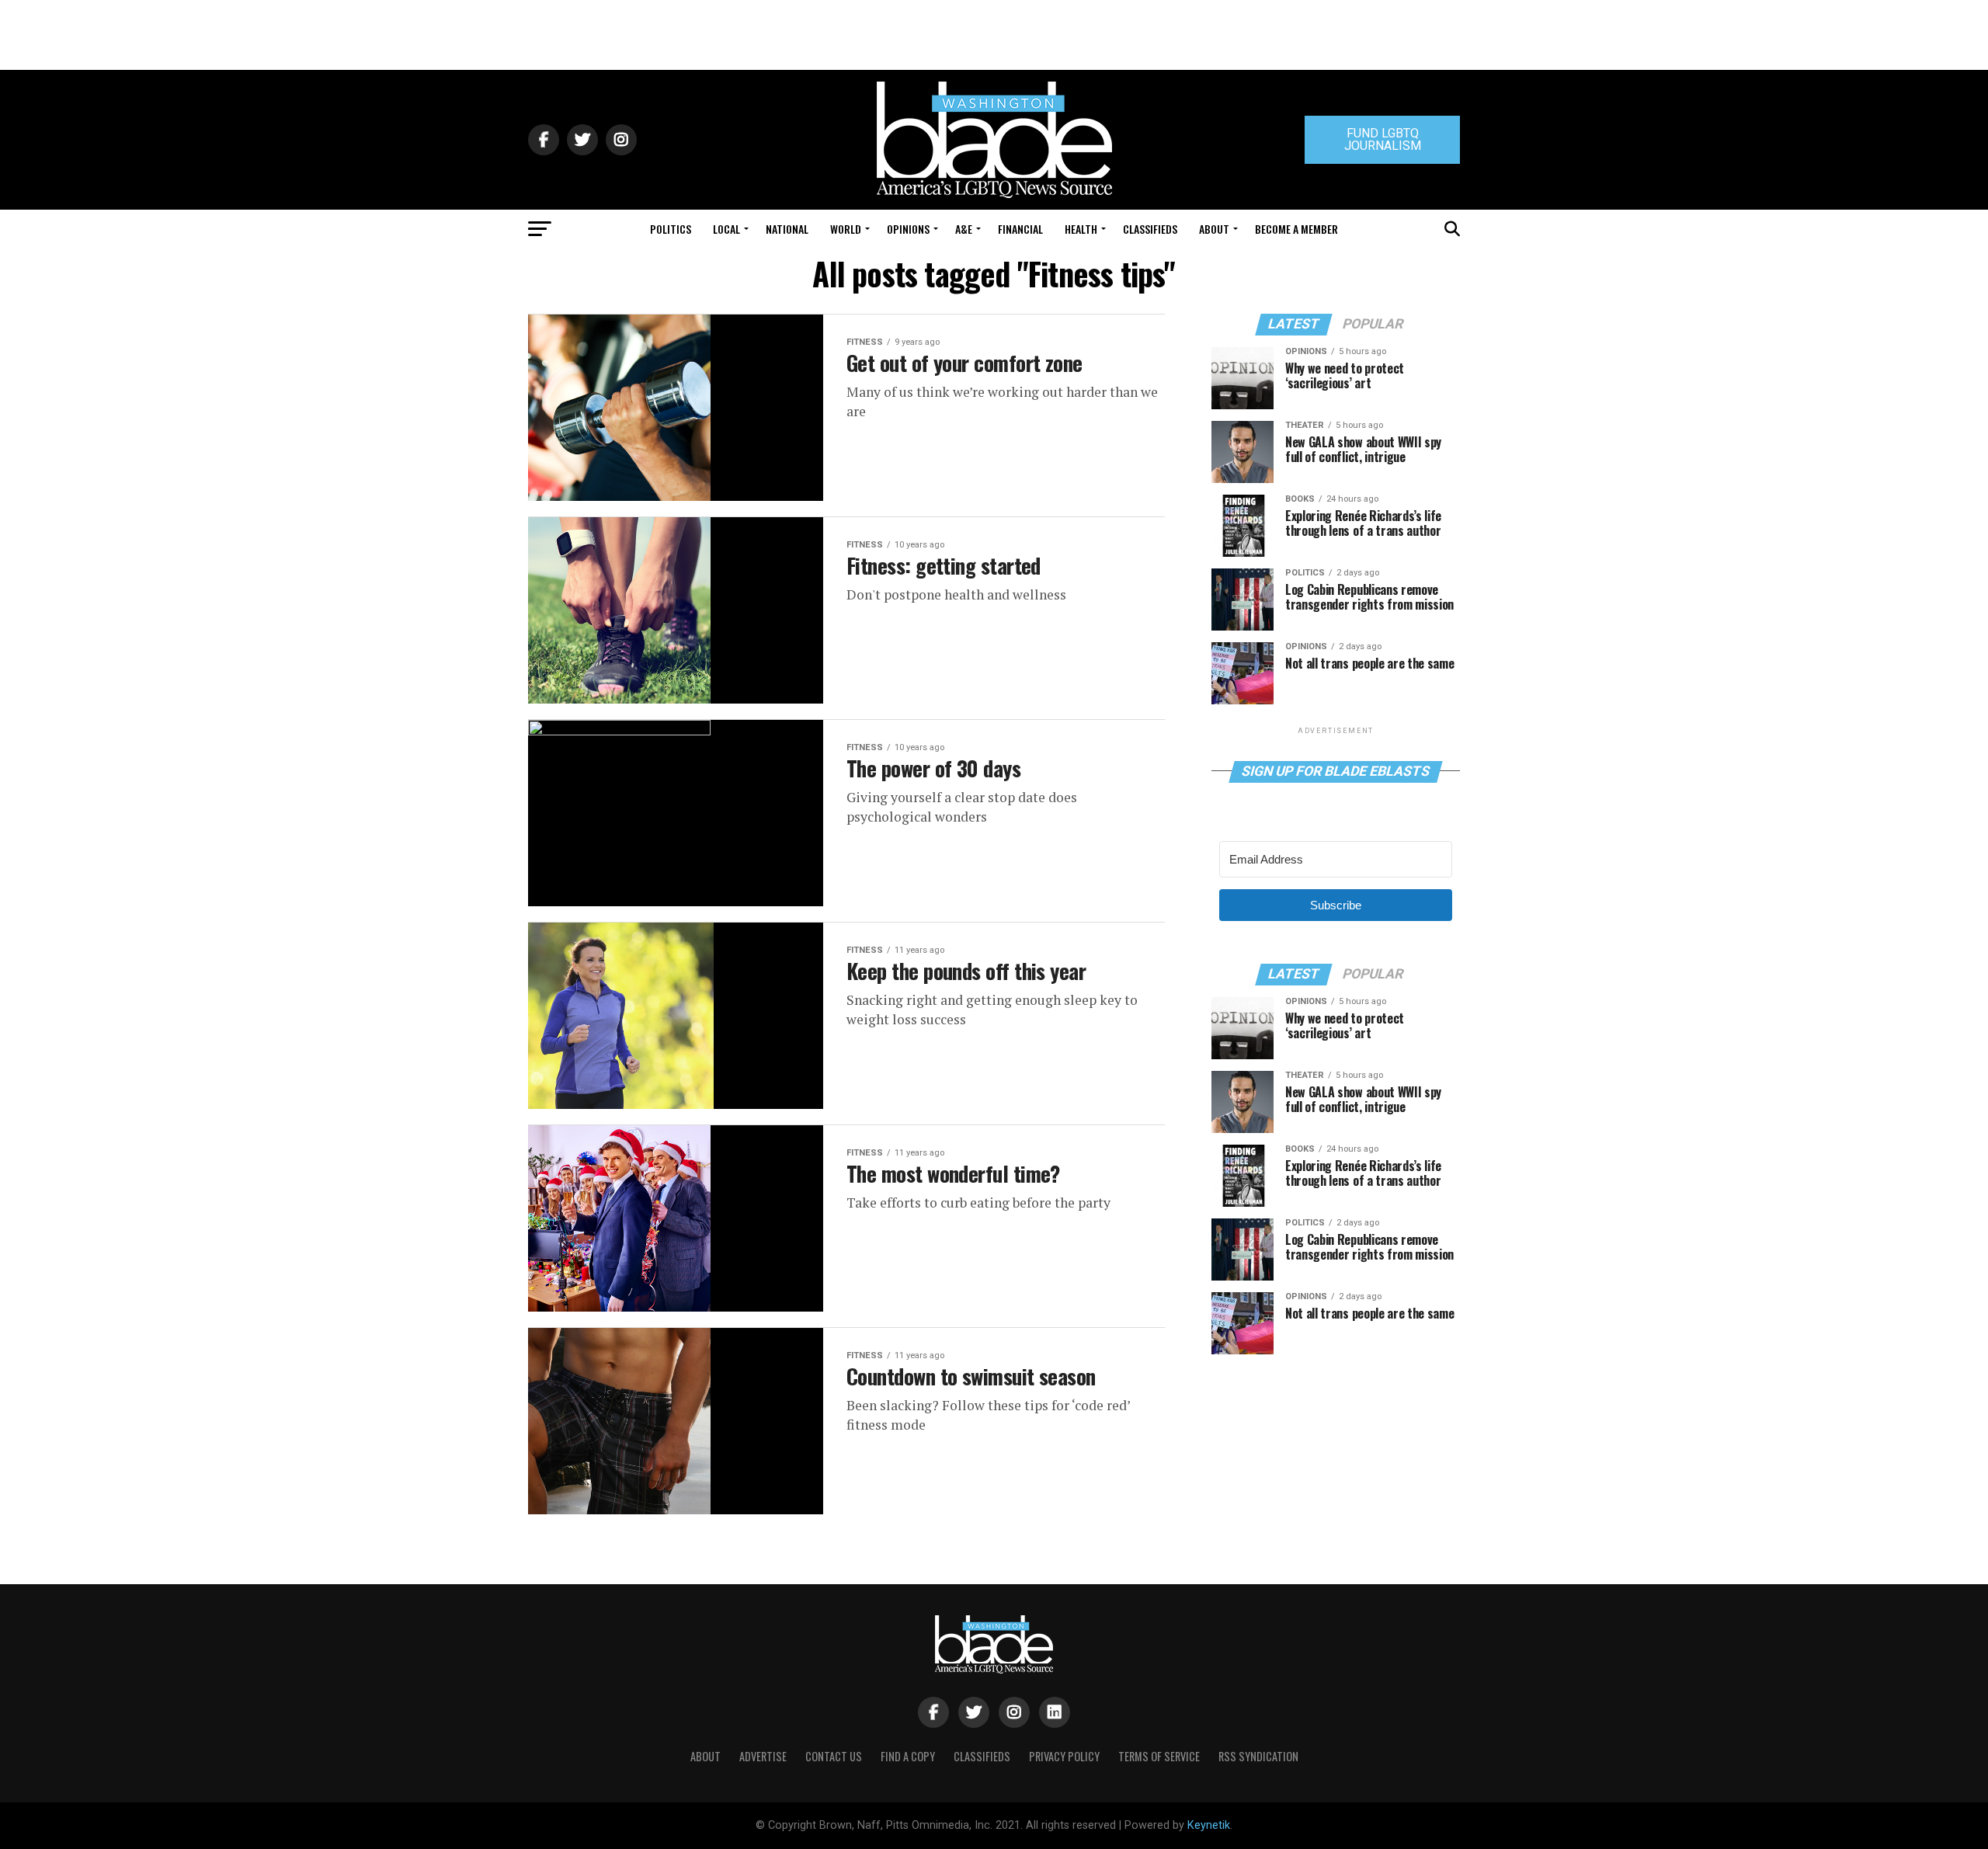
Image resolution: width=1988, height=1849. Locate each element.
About (1214, 229)
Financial (1020, 229)
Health (1081, 229)
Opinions (908, 229)
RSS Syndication (1258, 1756)
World (846, 229)
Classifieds (1150, 229)
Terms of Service (1159, 1756)
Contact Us (834, 1756)
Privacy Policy (1064, 1756)
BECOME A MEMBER (1296, 229)
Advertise (763, 1756)
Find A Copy (908, 1756)
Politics (671, 229)
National (787, 229)
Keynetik (1209, 1825)
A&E (964, 229)
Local (726, 229)
